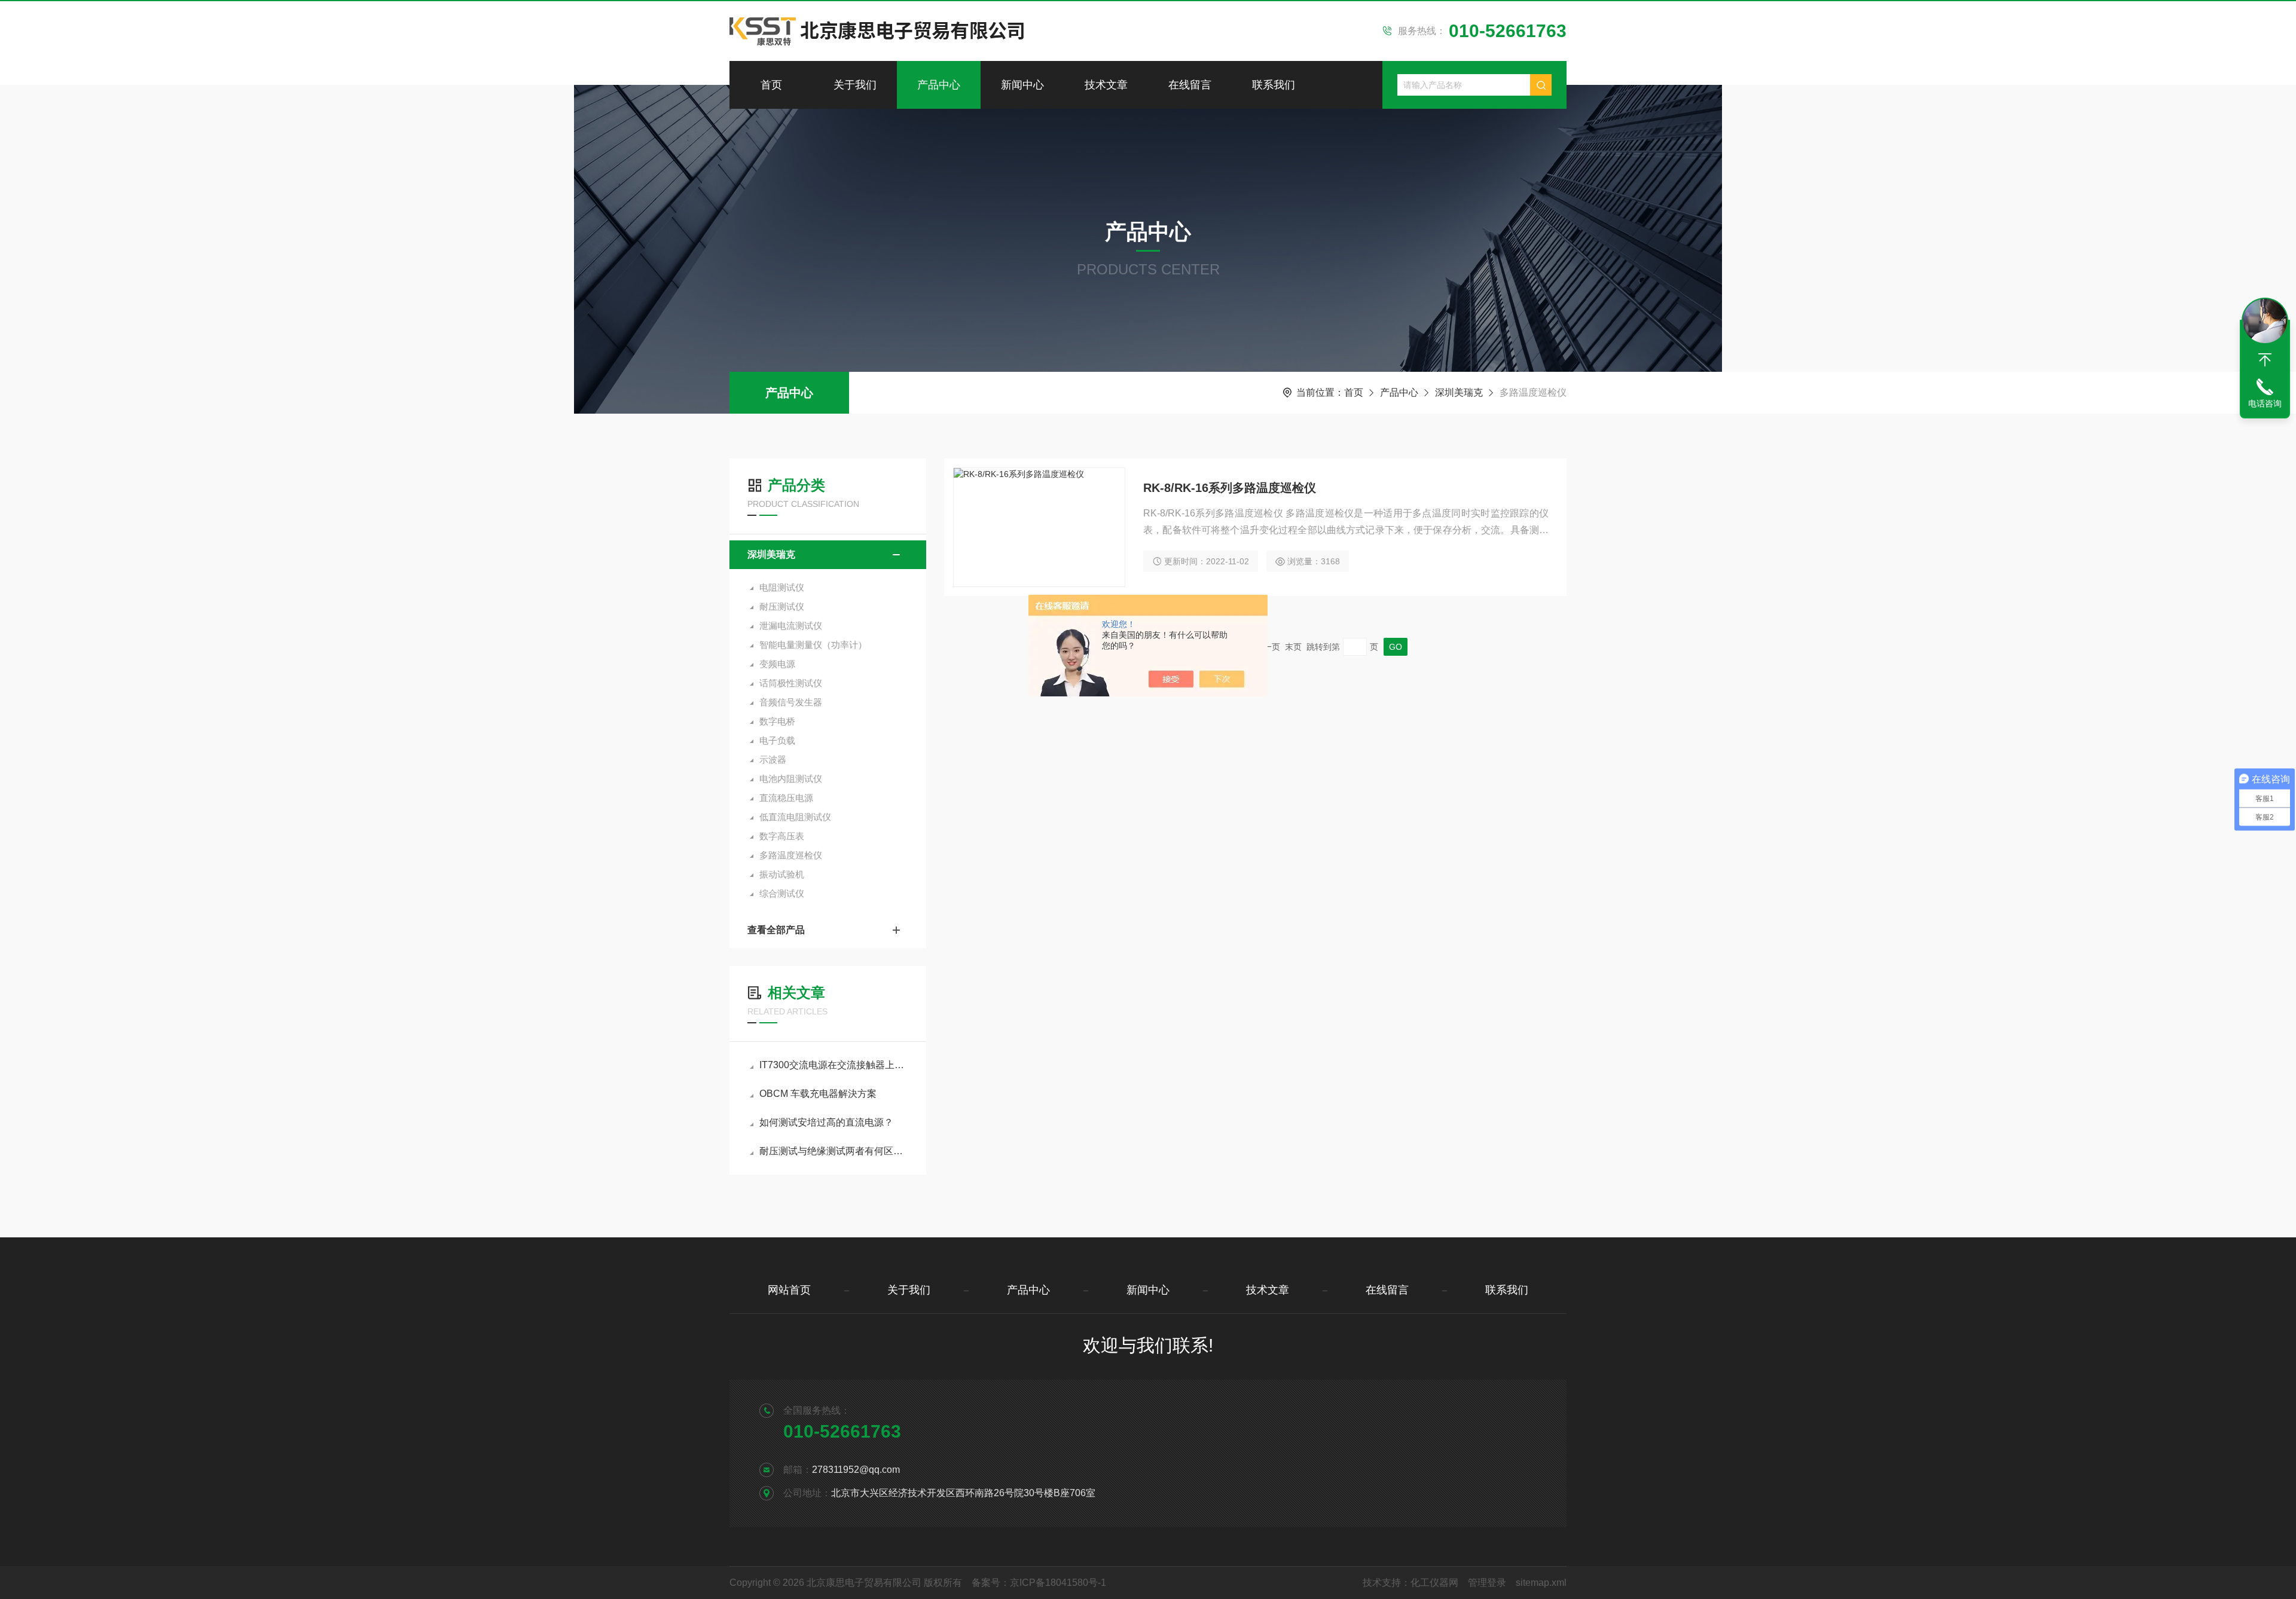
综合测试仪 (782, 893)
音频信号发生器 (791, 702)
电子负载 (777, 740)
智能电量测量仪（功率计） (813, 645)
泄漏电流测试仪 (791, 626)
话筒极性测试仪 (791, 683)
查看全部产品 (776, 930)
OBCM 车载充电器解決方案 (818, 1094)
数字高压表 (782, 836)
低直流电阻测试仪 (795, 817)
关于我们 (855, 85)
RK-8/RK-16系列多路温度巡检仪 (1230, 488)
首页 (771, 85)
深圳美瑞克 (1459, 392)
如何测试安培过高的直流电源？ (826, 1122)
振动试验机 (782, 874)
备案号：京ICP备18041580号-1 (1039, 1583)
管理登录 (1487, 1583)
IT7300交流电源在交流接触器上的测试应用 (834, 1065)
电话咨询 (2265, 403)
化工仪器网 (1434, 1583)
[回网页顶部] (2265, 360)
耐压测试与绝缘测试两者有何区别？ (834, 1151)
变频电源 (777, 664)
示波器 (773, 759)
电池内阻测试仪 (791, 779)
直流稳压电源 (786, 798)
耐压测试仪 (782, 606)
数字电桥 (777, 721)
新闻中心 (1022, 85)
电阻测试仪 (782, 587)
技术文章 (1106, 85)
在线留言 (1190, 85)
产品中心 (939, 85)
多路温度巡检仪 (791, 855)
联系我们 (1274, 85)
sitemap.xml (1541, 1583)
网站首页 (789, 1290)
